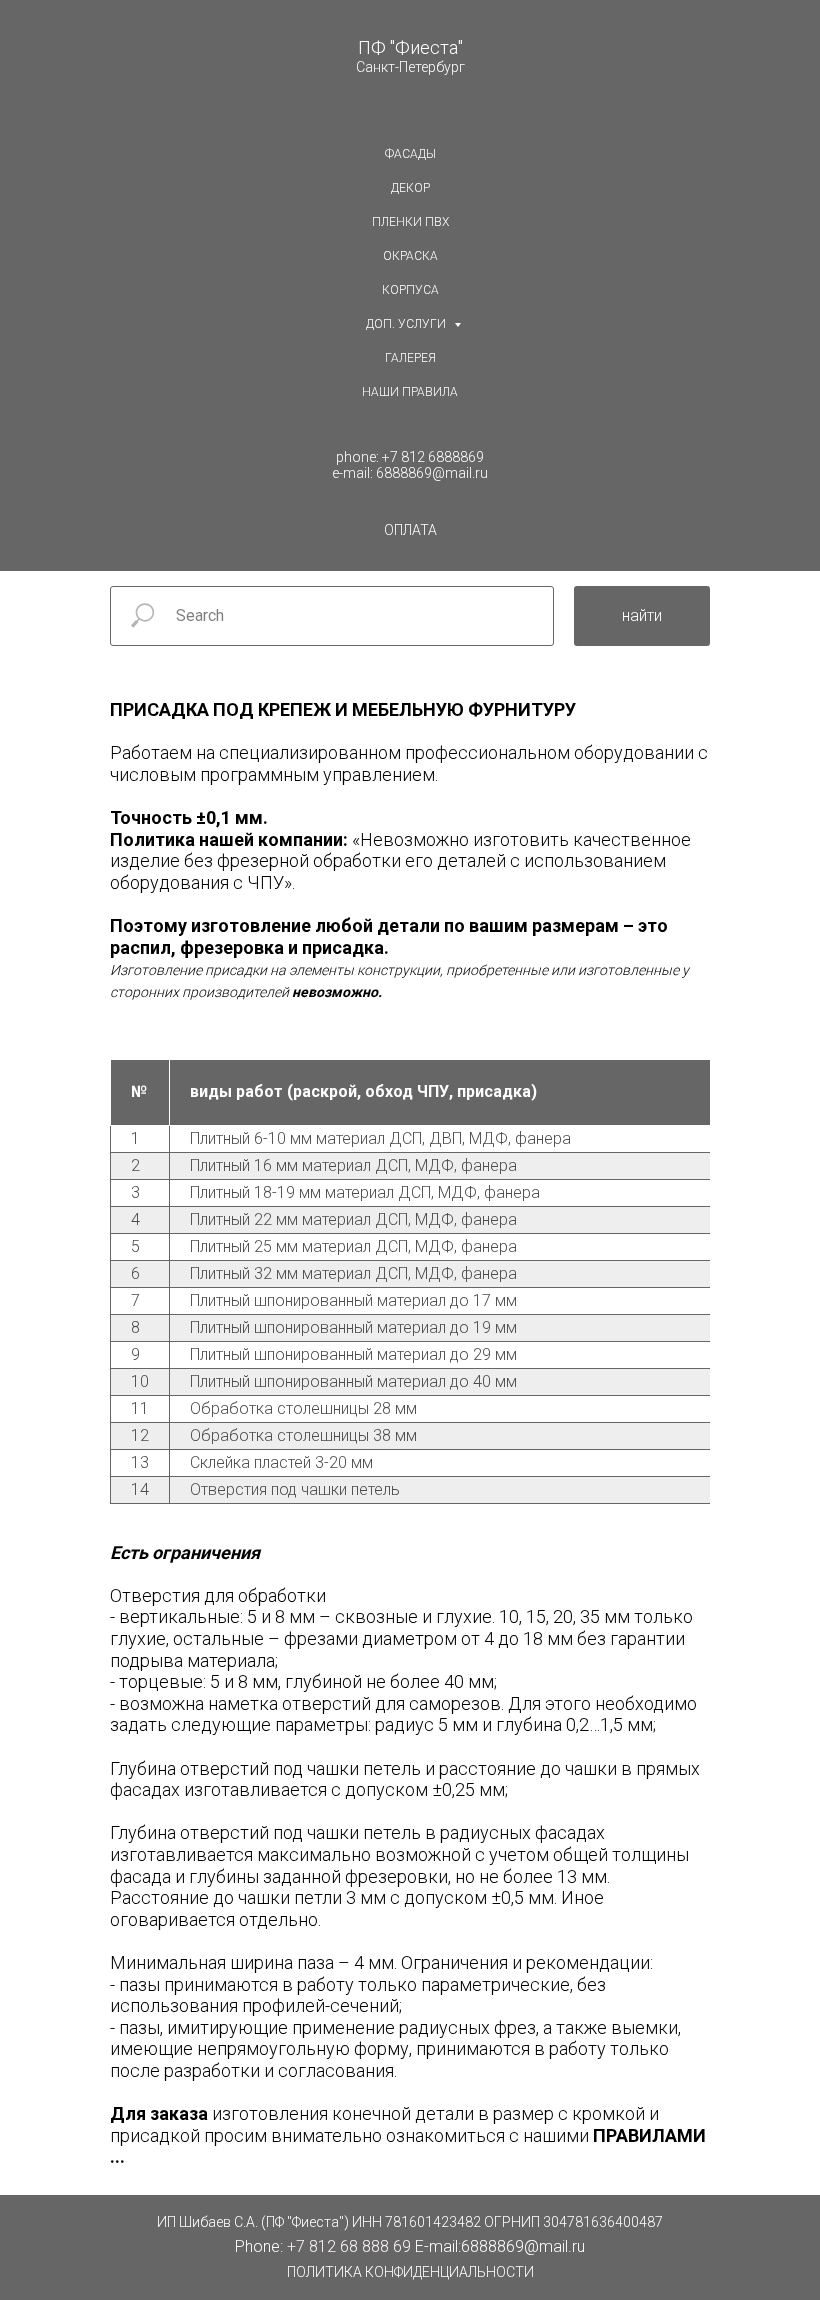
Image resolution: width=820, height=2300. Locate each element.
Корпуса (410, 290)
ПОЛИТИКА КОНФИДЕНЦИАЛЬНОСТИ (410, 2272)
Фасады (410, 154)
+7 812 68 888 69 (349, 2246)
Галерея (410, 358)
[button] (410, 531)
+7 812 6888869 (433, 457)
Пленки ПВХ (410, 222)
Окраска (410, 256)
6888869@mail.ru (432, 473)
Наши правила (410, 392)
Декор (410, 188)
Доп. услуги (407, 324)
